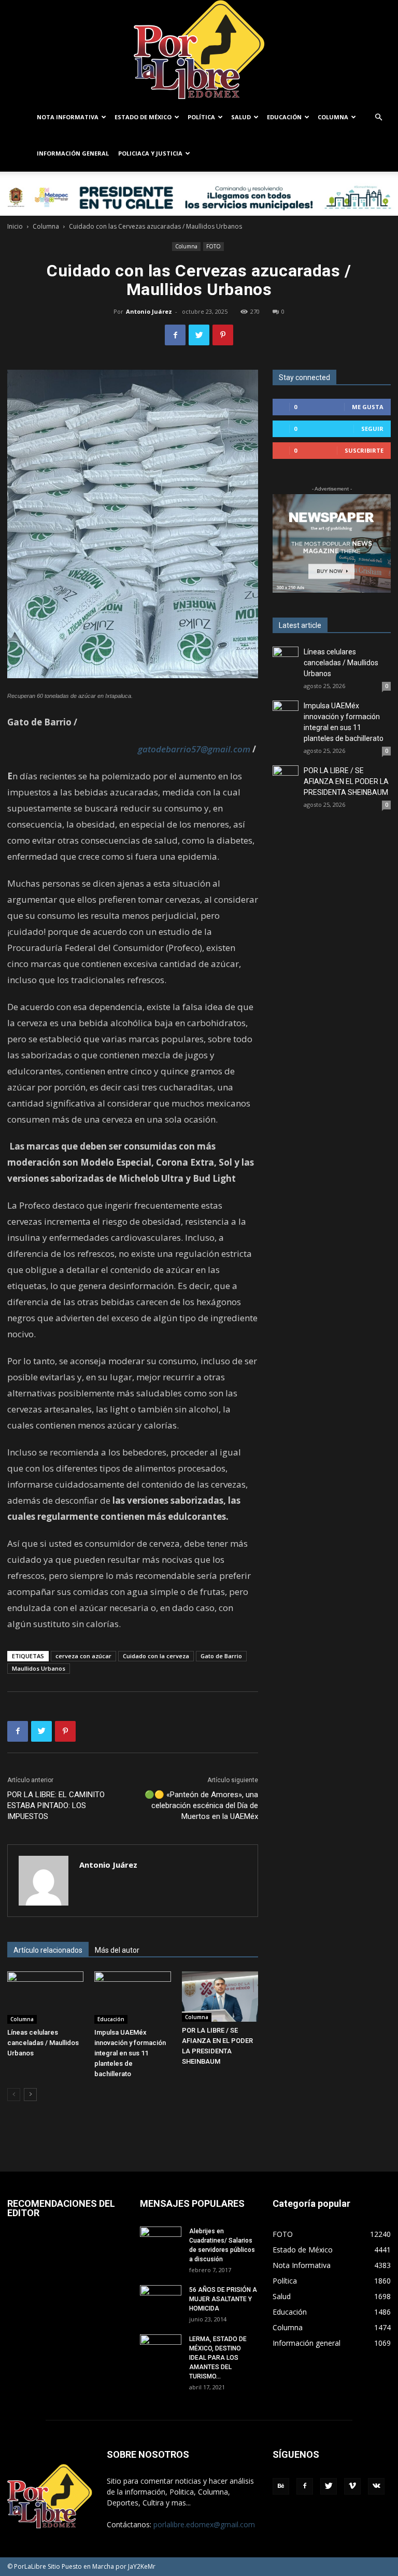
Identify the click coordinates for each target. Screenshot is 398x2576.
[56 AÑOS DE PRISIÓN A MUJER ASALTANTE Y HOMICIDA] (161, 2300)
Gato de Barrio (221, 1656)
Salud (241, 117)
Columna (333, 117)
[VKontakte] (376, 2486)
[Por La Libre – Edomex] (199, 50)
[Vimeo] (352, 2486)
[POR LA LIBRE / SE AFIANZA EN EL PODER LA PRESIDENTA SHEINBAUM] (220, 1997)
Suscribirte (364, 450)
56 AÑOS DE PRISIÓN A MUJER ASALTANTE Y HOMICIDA (223, 2299)
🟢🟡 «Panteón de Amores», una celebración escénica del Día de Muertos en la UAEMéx (201, 1805)
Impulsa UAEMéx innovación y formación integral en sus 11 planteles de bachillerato (130, 2053)
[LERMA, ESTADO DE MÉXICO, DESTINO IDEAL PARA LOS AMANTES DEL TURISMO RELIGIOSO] (161, 2348)
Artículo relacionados (48, 1950)
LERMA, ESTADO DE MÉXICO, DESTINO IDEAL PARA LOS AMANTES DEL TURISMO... (218, 2358)
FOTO (214, 246)
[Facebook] (305, 2486)
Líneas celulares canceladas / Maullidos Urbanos (43, 2043)
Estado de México (143, 117)
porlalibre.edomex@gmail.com (204, 2524)
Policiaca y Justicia (150, 153)
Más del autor (117, 1950)
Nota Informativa (68, 117)
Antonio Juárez (149, 311)
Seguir (372, 429)
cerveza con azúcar (83, 1656)
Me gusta (368, 407)
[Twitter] (329, 2486)
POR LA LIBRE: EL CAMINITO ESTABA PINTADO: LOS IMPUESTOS (56, 1805)
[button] (378, 117)
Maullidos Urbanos (39, 1668)
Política (201, 117)
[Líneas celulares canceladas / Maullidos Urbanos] (45, 1998)
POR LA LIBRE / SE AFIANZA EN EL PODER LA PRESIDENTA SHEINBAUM (346, 781)
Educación (284, 117)
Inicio (15, 226)
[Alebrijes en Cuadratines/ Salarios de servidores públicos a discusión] (161, 2241)
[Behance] (281, 2486)
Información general (73, 153)
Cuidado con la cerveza (156, 1656)
